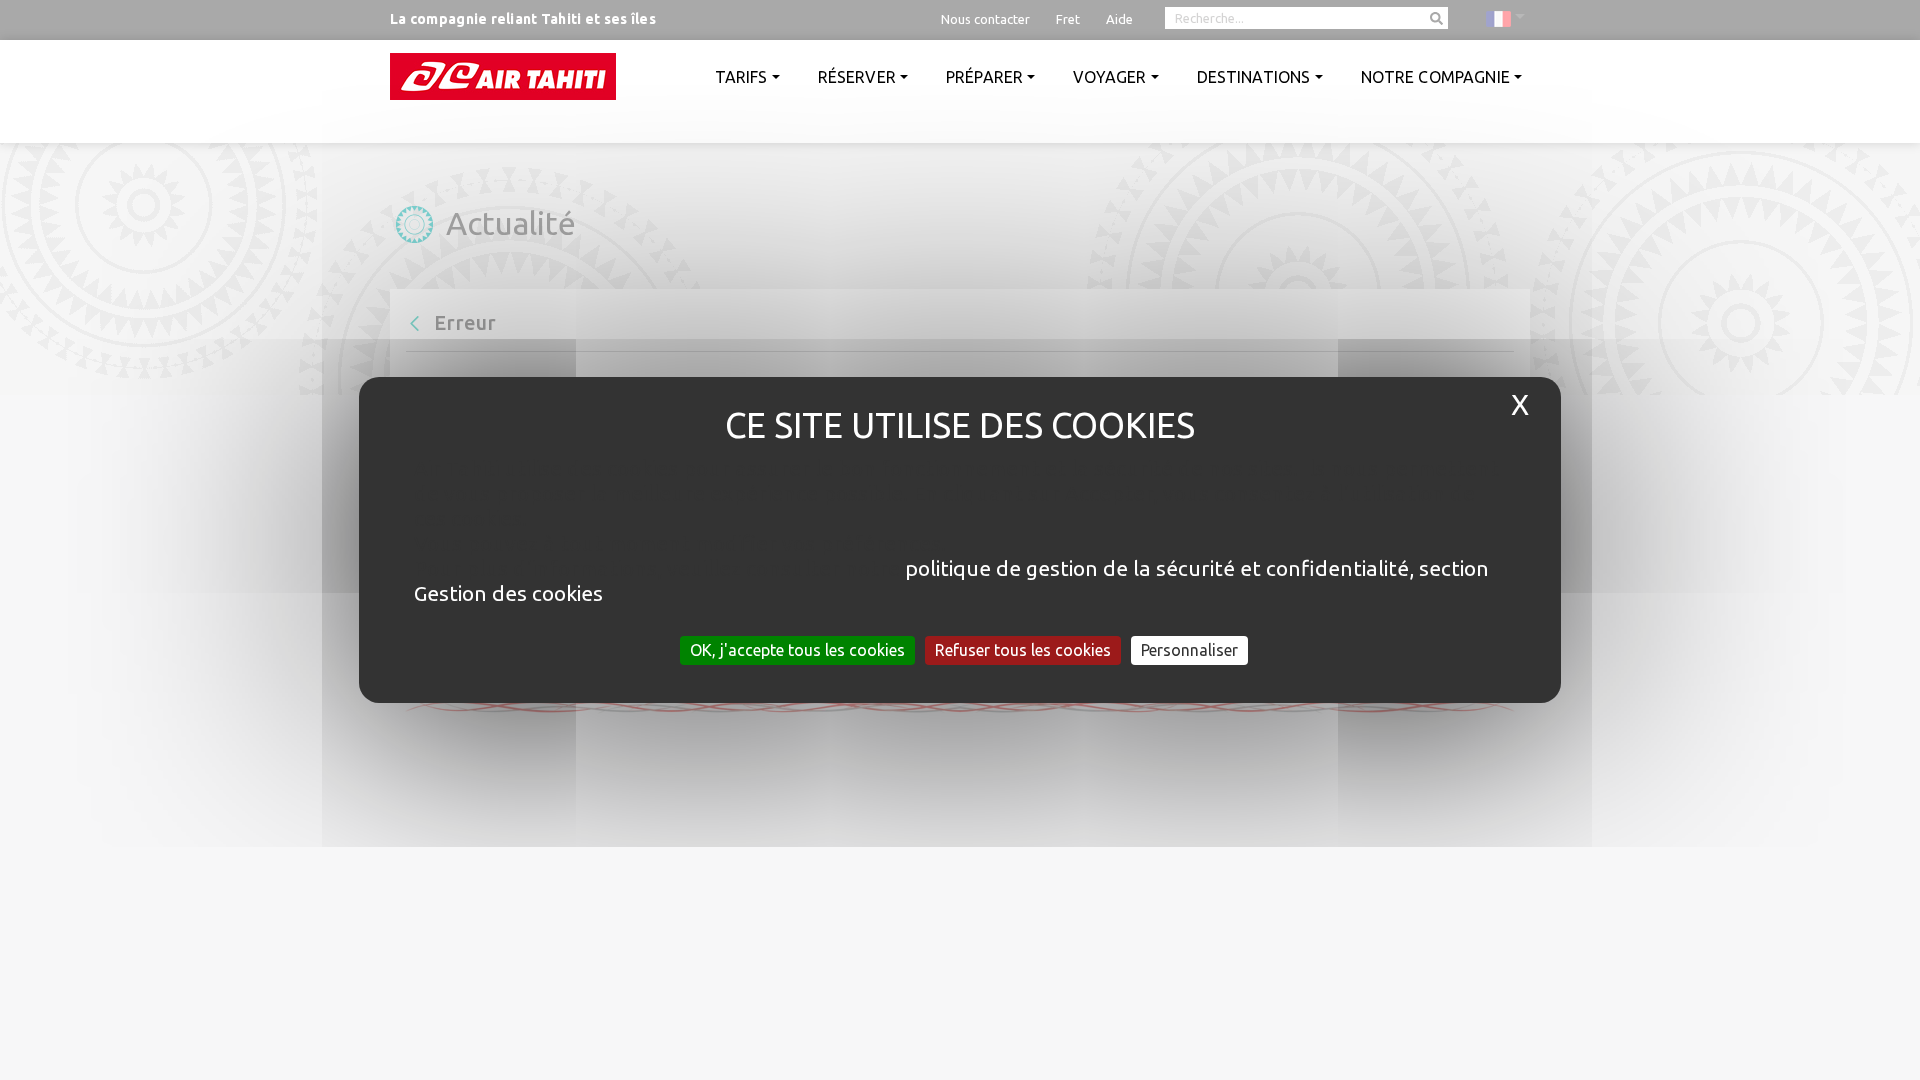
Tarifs (741, 77)
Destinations (1254, 77)
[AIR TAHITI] (503, 76)
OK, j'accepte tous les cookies (797, 650)
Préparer (984, 77)
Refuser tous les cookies (1023, 650)
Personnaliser (1189, 650)
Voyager (1109, 77)
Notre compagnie (1435, 77)
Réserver (857, 77)
